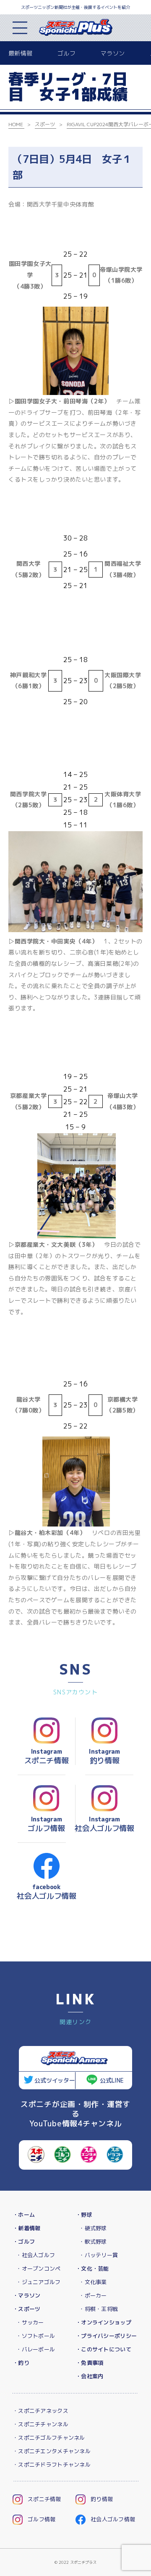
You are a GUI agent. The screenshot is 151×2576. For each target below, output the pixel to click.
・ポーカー (93, 2295)
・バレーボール (35, 2349)
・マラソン (26, 2295)
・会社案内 (89, 2376)
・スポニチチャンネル (40, 2424)
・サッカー (30, 2322)
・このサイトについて (103, 2349)
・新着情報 (26, 2228)
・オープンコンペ (38, 2269)
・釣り (21, 2363)
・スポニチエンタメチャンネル (52, 2451)
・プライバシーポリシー (106, 2336)
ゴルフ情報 (42, 2519)
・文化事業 (93, 2282)
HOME (16, 124)
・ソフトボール (35, 2336)
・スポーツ (26, 2309)
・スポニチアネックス (40, 2411)
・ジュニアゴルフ (38, 2282)
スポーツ (45, 124)
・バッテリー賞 (98, 2255)
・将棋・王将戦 (98, 2309)
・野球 (84, 2215)
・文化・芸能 (92, 2269)
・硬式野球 (93, 2228)
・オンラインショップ (103, 2322)
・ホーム (24, 2215)
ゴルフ (66, 53)
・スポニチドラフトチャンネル (52, 2465)
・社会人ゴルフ (35, 2255)
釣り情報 (102, 2499)
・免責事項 (89, 2363)
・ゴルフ (24, 2242)
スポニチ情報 (44, 2499)
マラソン (113, 53)
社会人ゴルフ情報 (113, 2519)
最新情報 (20, 53)
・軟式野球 (93, 2242)
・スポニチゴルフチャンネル (49, 2438)
